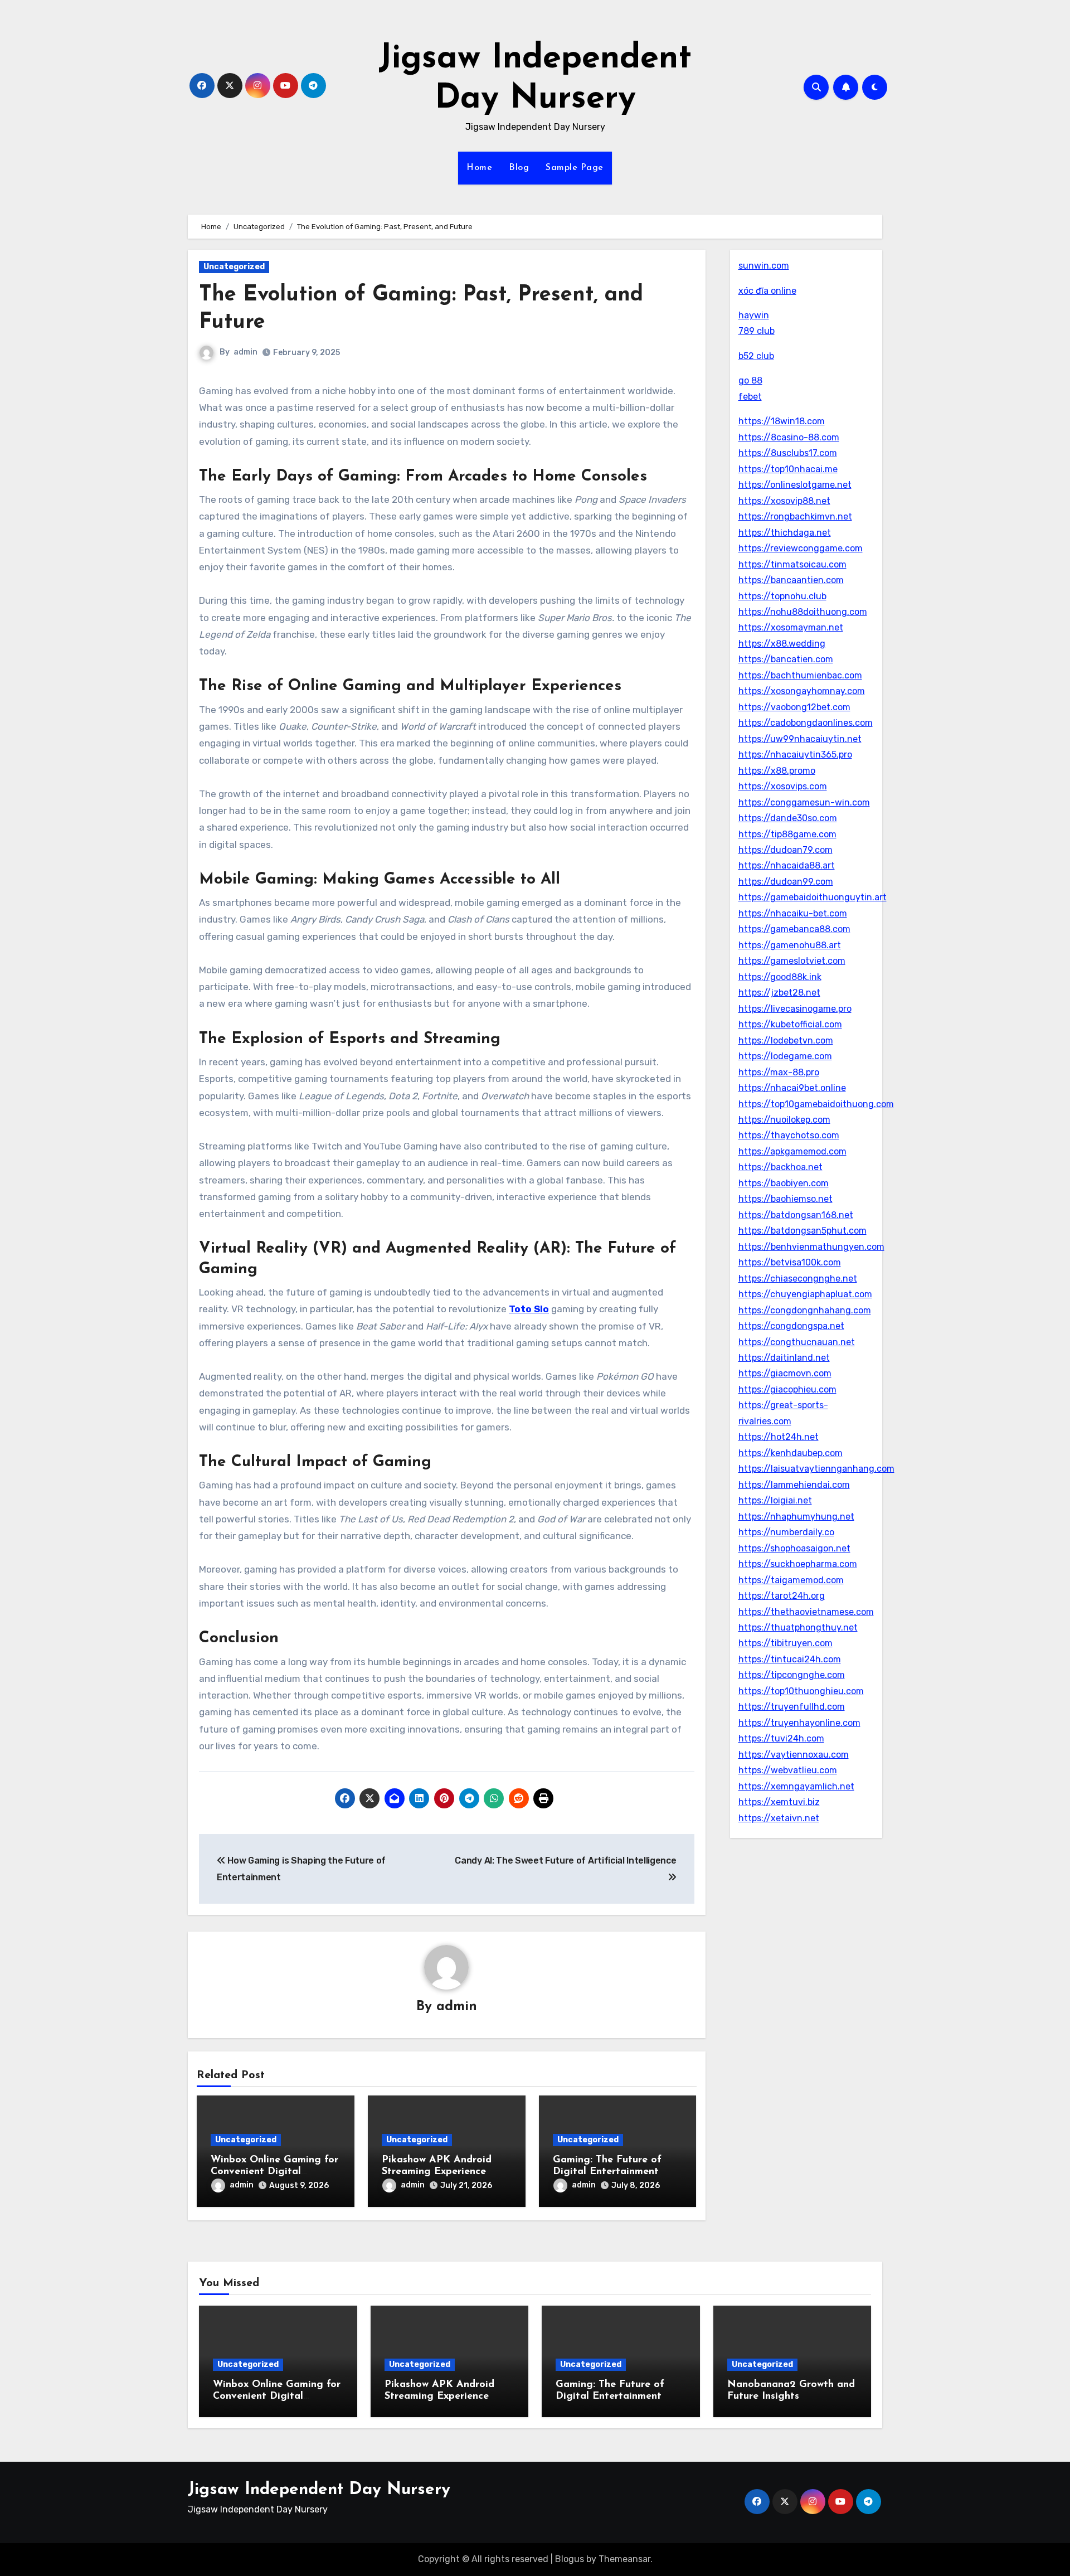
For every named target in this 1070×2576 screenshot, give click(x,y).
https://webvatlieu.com (788, 1770)
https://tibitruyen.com (786, 1643)
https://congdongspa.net (791, 1326)
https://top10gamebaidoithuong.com (816, 1104)
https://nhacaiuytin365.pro (795, 755)
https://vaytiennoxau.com (794, 1755)
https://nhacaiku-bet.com (793, 913)
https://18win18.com (782, 421)
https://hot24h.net (779, 1437)
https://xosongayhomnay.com (802, 691)
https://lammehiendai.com (794, 1485)
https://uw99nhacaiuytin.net (800, 739)
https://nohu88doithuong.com (803, 612)
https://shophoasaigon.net (794, 1548)
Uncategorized (234, 267)
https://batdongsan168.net (796, 1215)
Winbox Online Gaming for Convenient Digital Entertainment (274, 2172)
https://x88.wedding (782, 644)
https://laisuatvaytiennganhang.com (816, 1469)
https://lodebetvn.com (786, 1040)
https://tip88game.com (787, 834)
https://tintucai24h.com (790, 1659)
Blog (519, 168)
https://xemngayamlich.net (796, 1786)
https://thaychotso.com (789, 1135)
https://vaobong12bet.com (794, 707)
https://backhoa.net (780, 1167)
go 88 (750, 380)
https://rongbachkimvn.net (795, 516)
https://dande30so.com (788, 818)
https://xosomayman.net (791, 627)
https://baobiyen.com (784, 1183)
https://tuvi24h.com (781, 1738)
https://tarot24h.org (782, 1596)
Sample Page (575, 168)
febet (750, 397)
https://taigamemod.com (791, 1580)
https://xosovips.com (783, 786)
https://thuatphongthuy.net (798, 1627)
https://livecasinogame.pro (795, 1009)
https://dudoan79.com (786, 850)
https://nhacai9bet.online (792, 1088)
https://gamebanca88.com (794, 929)
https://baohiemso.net (786, 1199)
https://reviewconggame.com (801, 548)
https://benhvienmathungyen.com (811, 1247)
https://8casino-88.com (789, 437)
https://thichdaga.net (785, 533)
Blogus (570, 2559)
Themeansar (624, 2559)
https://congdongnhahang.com (805, 1310)
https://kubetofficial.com (790, 1024)
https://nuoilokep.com (784, 1120)
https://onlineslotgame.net (795, 485)
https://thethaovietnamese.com (806, 1612)
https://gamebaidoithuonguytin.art (813, 897)
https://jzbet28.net (779, 993)
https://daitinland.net (784, 1358)
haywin (754, 315)
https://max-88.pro (779, 1072)
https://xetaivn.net (779, 1818)
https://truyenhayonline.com (799, 1723)
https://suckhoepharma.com (798, 1564)
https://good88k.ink (780, 977)
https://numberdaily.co (786, 1532)
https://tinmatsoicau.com (792, 564)
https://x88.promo (777, 771)
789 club (757, 331)
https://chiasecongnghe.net (798, 1279)
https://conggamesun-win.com (804, 802)
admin (245, 352)
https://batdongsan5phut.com (802, 1231)
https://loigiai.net (775, 1500)
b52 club (756, 356)
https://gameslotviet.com (792, 961)
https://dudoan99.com (786, 882)
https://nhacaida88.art (787, 865)
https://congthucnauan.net (797, 1342)
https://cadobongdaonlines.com (806, 723)
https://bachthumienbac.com (800, 675)
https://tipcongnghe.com (792, 1675)
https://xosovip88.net (784, 501)
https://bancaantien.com (791, 580)
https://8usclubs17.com (788, 453)
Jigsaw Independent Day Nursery (319, 2490)
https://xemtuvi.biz (779, 1802)
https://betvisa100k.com (790, 1262)
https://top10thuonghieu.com (801, 1691)
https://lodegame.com (785, 1056)
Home (479, 168)
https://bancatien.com (786, 659)
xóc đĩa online (767, 291)
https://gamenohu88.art (790, 945)
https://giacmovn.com (785, 1373)
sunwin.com (764, 266)
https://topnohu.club (782, 596)
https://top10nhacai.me (788, 469)
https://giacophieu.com (787, 1389)
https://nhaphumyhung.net (796, 1517)
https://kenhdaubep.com (791, 1453)
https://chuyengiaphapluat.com (805, 1294)
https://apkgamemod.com (792, 1151)
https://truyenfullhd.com (792, 1707)
